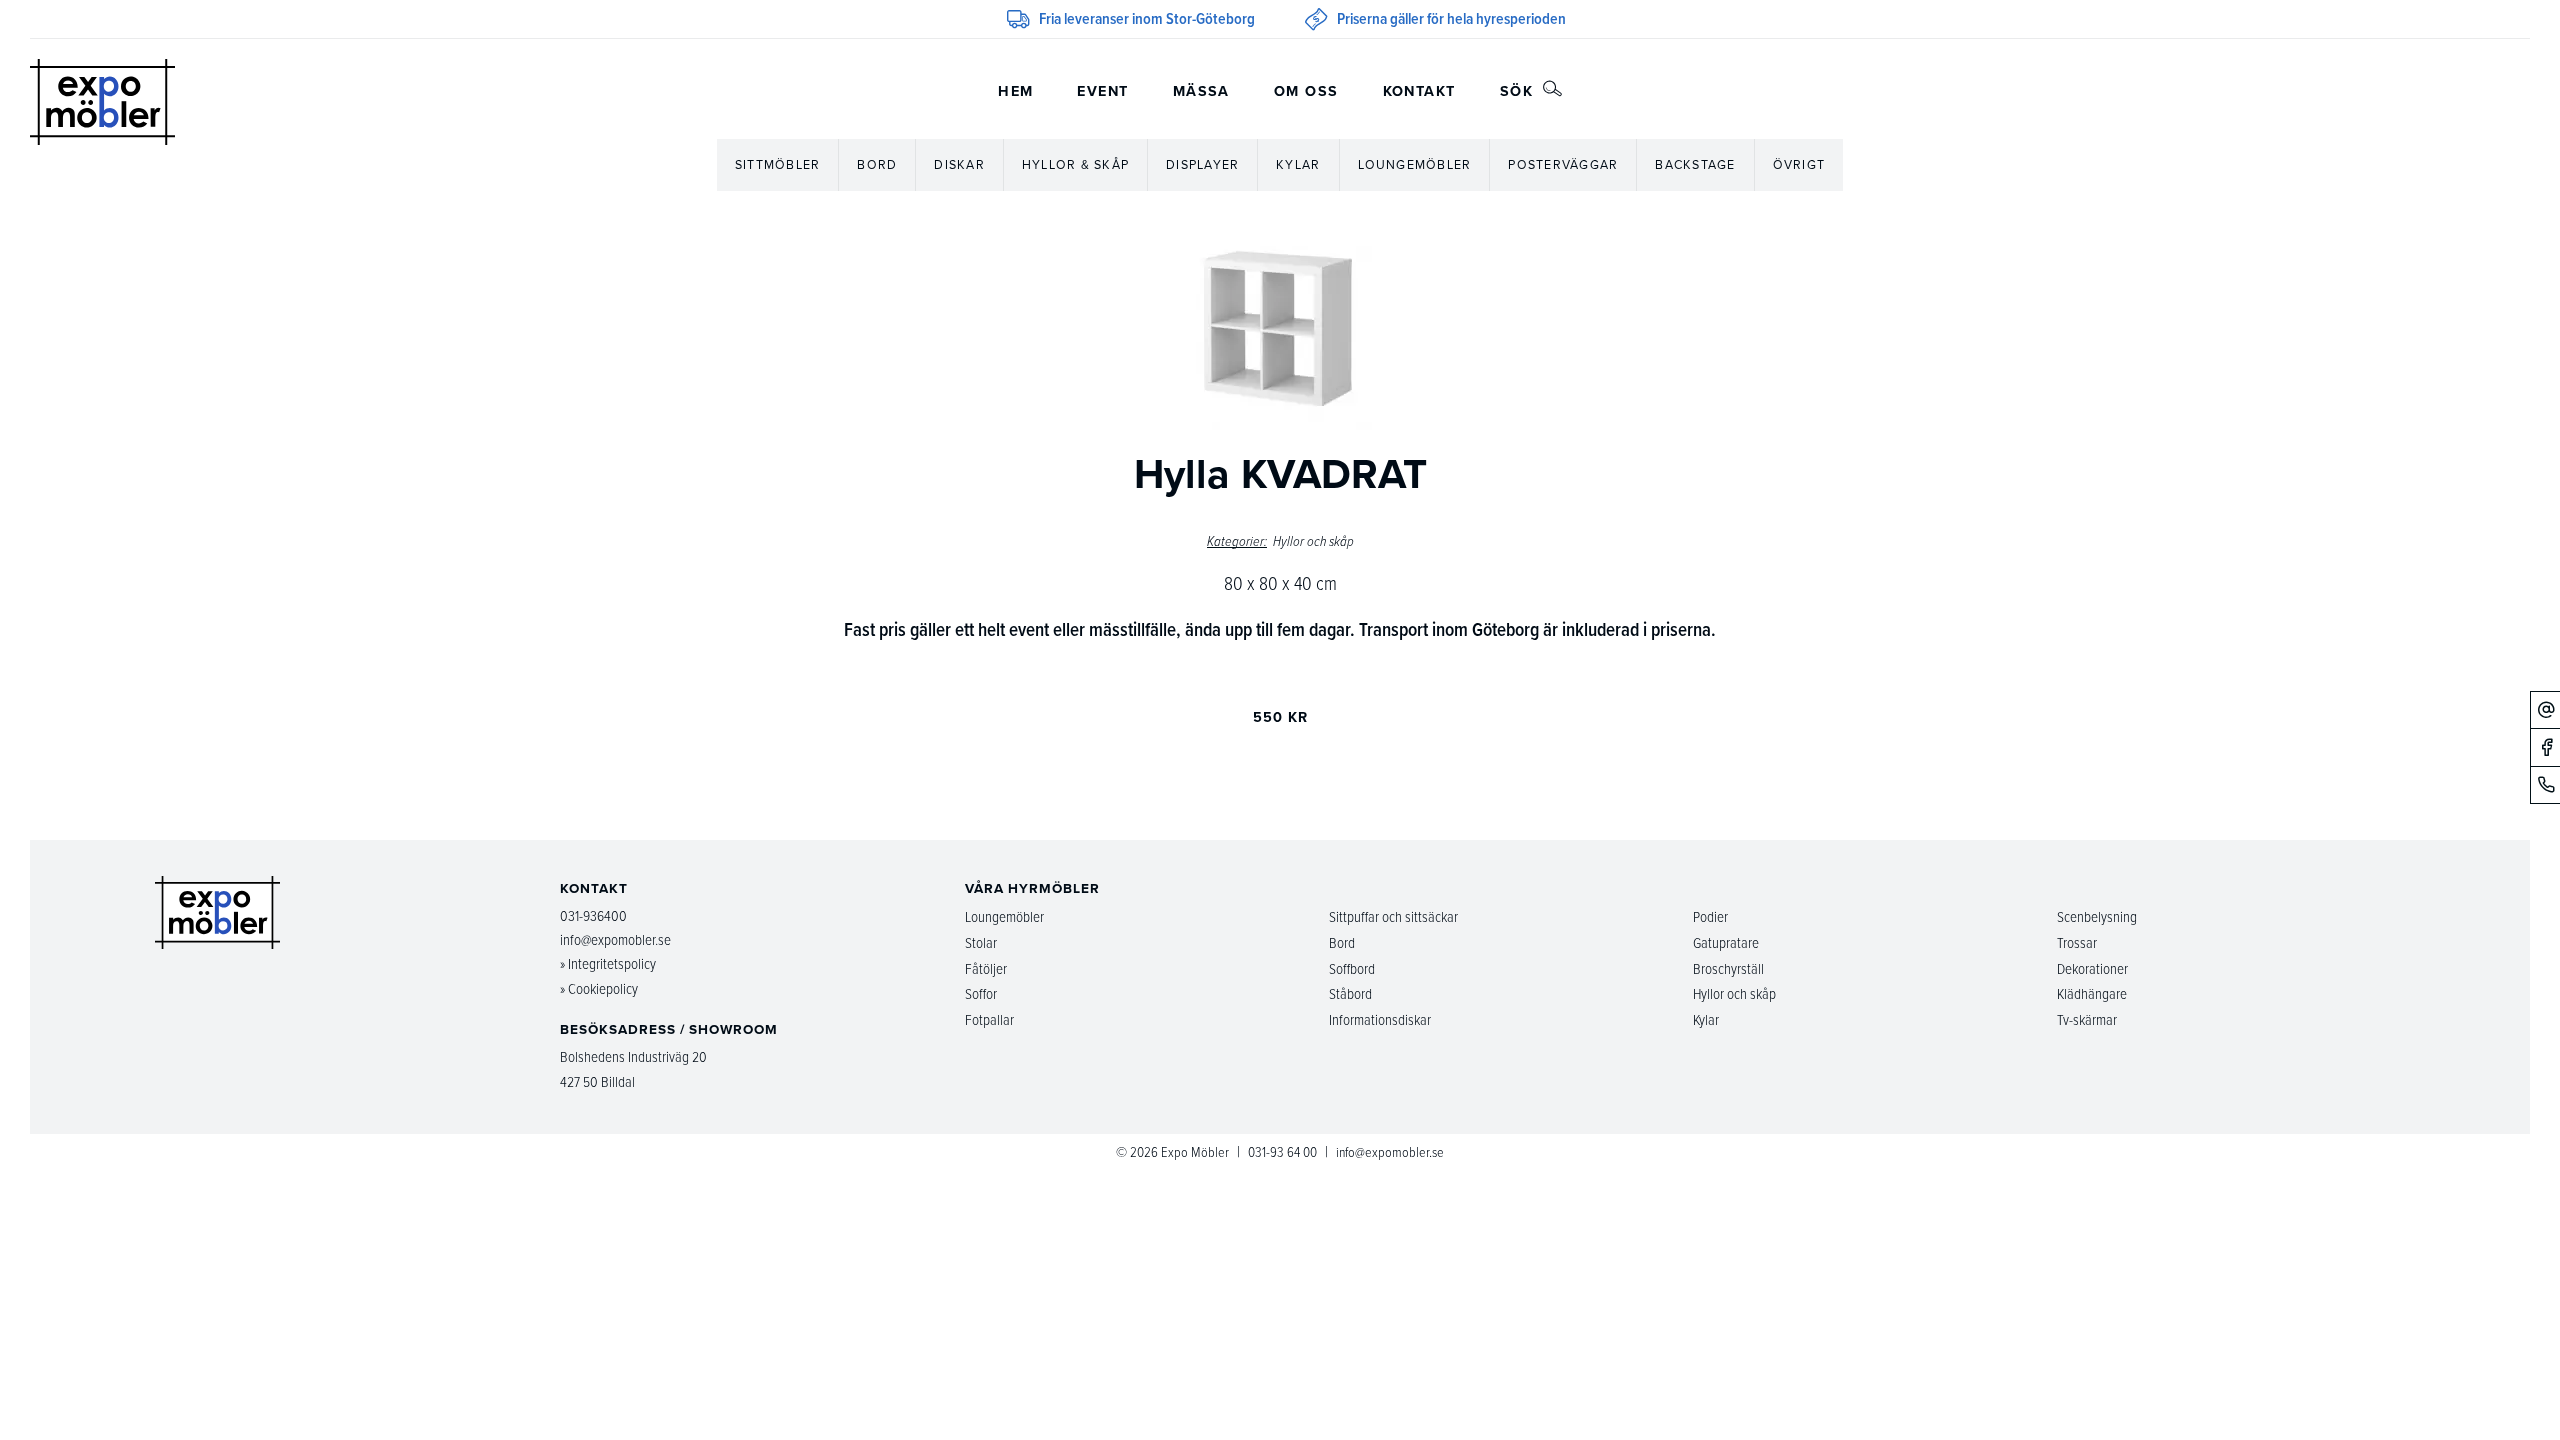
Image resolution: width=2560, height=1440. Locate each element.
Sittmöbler (777, 165)
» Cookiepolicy (599, 988)
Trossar (2077, 942)
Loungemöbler (1415, 165)
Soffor (981, 993)
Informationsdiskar (1380, 1019)
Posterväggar (1563, 165)
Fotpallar (989, 1019)
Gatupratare (1726, 942)
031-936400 (593, 915)
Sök (1519, 91)
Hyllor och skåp (1313, 541)
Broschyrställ (1728, 968)
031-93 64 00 (1282, 1151)
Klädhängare (2092, 993)
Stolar (981, 942)
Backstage (1695, 165)
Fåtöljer (986, 968)
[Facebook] (2545, 747)
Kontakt (1419, 91)
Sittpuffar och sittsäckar (1393, 916)
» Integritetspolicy (608, 963)
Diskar (959, 165)
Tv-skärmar (2087, 1019)
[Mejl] (2545, 709)
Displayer (1202, 165)
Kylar (1298, 165)
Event (1102, 91)
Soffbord (1352, 968)
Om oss (1306, 91)
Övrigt (1799, 165)
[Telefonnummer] (2545, 784)
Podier (1710, 916)
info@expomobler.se (615, 939)
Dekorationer (2092, 968)
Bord (877, 165)
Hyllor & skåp (1075, 165)
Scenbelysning (2097, 916)
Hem (1015, 91)
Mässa (1201, 91)
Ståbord (1350, 993)
